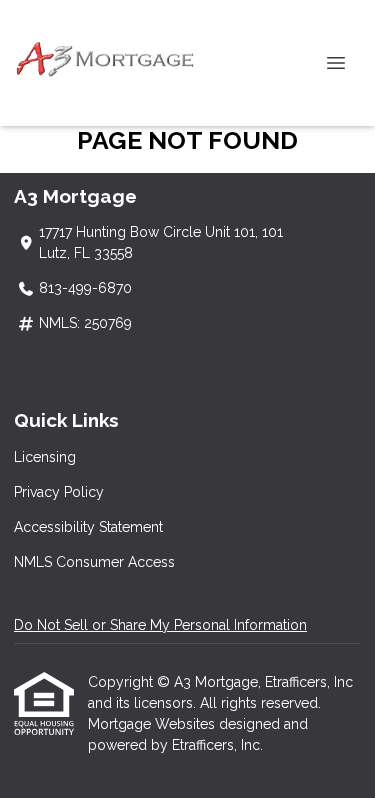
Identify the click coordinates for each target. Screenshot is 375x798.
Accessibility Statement (88, 527)
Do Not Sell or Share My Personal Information (160, 625)
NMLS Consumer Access (94, 562)
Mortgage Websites (153, 724)
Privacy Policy (59, 492)
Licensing (45, 457)
